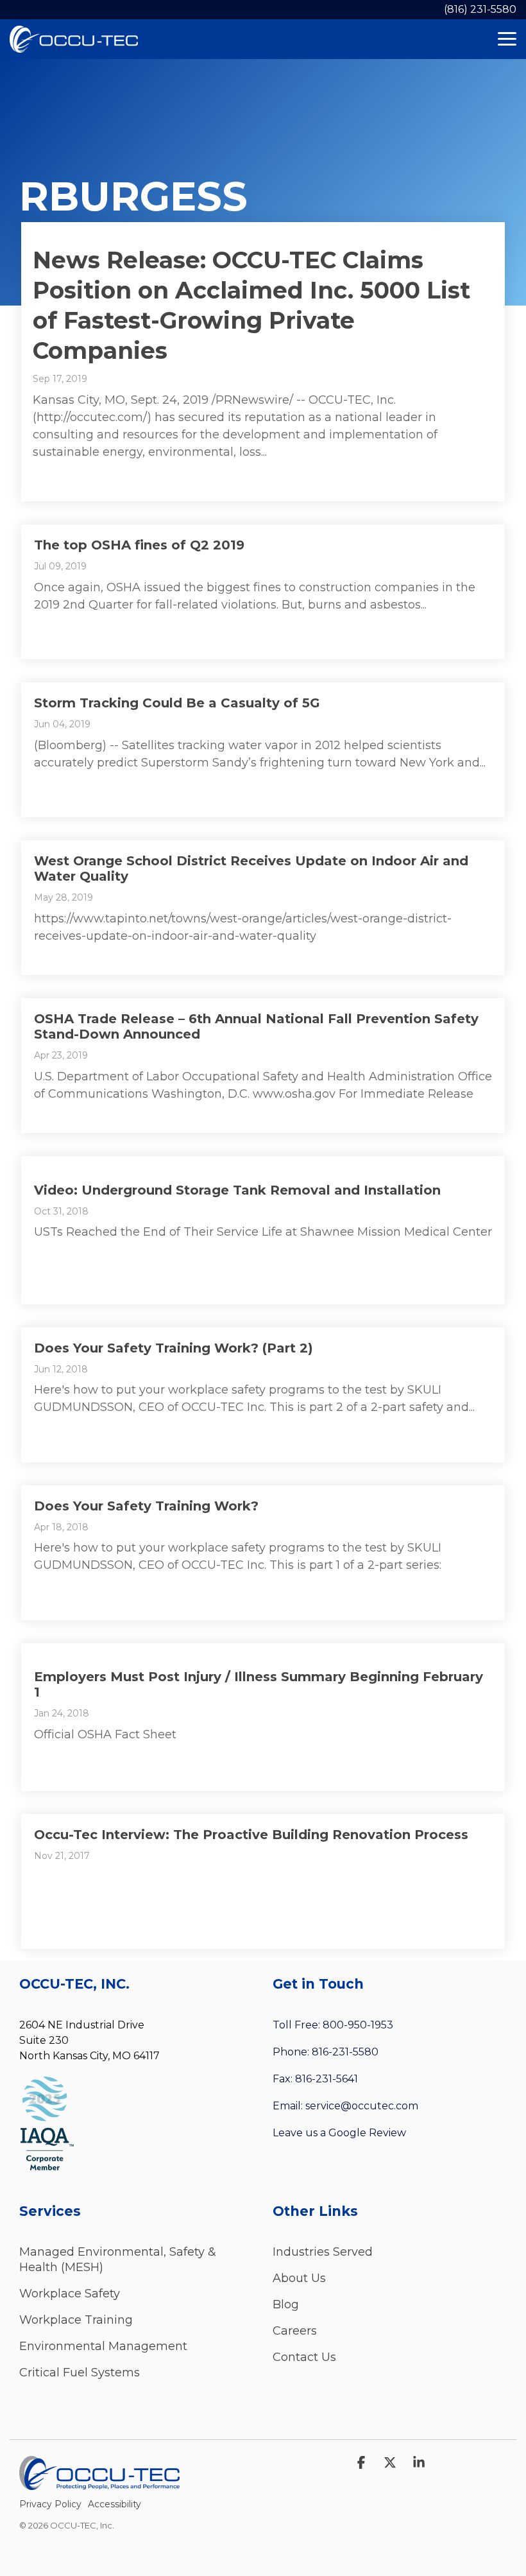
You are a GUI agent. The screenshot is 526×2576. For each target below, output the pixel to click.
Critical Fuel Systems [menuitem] (80, 2373)
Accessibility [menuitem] (115, 2504)
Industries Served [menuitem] (323, 2252)
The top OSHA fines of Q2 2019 (139, 545)
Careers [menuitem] (295, 2331)
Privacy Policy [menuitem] (50, 2504)
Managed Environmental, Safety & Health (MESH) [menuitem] (119, 2260)
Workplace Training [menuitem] (76, 2320)
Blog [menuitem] (286, 2304)
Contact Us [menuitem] (304, 2357)
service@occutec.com (362, 2106)
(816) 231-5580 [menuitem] (480, 9)
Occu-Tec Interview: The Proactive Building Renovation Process (251, 1835)
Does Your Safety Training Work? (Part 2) (174, 1348)
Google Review (367, 2133)
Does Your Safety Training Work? (146, 1506)
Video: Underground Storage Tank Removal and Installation (237, 1190)
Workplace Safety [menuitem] (70, 2294)
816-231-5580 (345, 2052)
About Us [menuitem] (299, 2278)
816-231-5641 (327, 2079)
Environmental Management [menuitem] (103, 2346)
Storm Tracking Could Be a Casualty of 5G (177, 703)
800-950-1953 (358, 2025)
